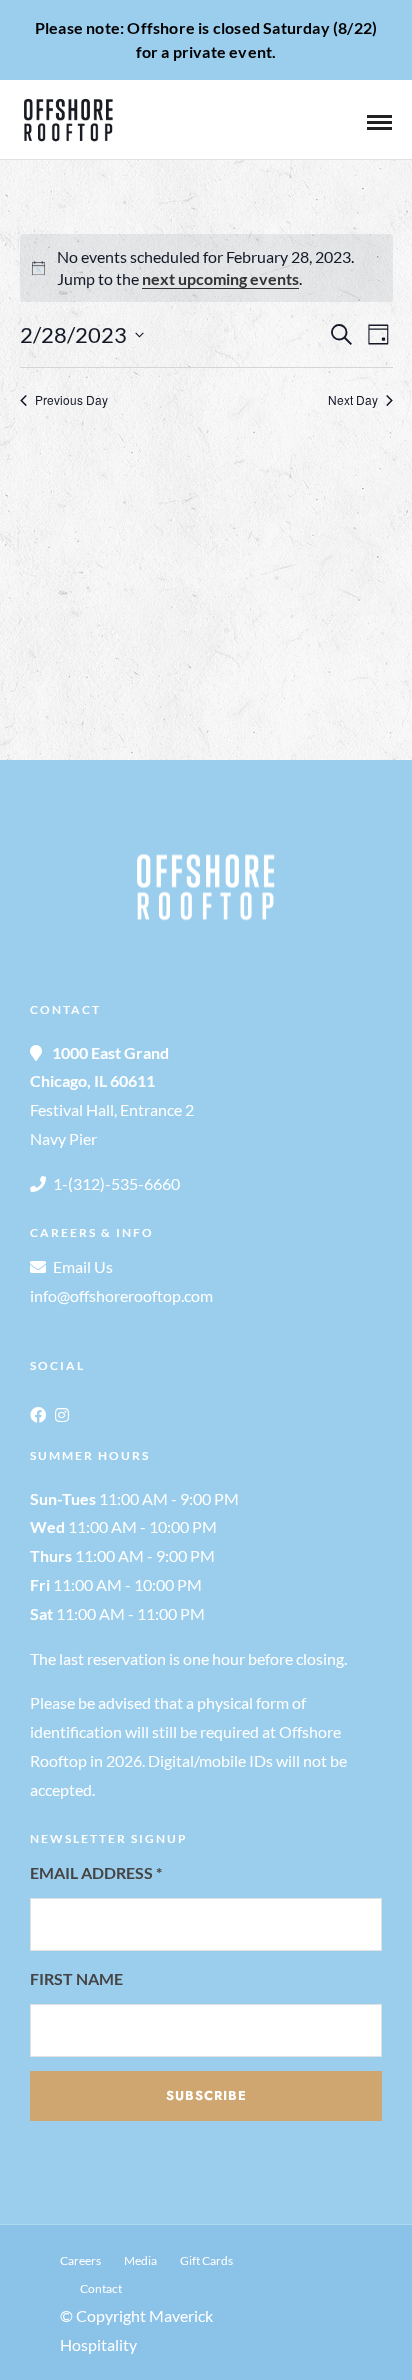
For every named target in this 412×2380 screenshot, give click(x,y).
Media (140, 2260)
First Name (76, 1978)
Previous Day (71, 400)
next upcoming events (220, 278)
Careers (80, 2260)
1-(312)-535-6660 (116, 1183)
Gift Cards (206, 2260)
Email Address (96, 1872)
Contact (101, 2288)
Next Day (353, 400)
